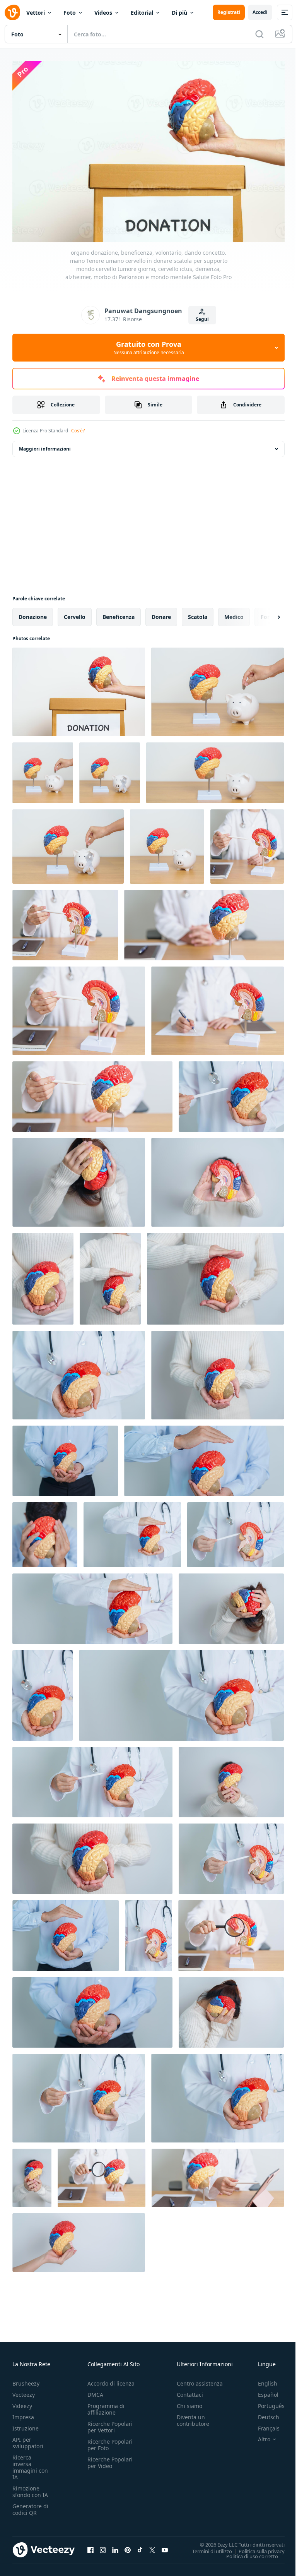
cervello (75, 613)
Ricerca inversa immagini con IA (30, 2463)
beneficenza (119, 613)
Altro (258, 2435)
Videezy (22, 2402)
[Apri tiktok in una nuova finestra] (140, 2546)
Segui (202, 319)
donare (161, 613)
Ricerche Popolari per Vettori (110, 2423)
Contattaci (190, 2391)
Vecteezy (24, 2391)
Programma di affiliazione (106, 2405)
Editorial (142, 13)
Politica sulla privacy (256, 2547)
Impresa (23, 2413)
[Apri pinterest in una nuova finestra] (128, 2546)
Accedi (260, 12)
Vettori (36, 13)
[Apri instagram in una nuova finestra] (103, 2546)
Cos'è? (78, 431)
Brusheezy (26, 2380)
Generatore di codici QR (30, 2506)
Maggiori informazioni (45, 445)
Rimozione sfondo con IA (30, 2488)
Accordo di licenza (111, 2380)
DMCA (95, 2391)
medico (234, 613)
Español (262, 2391)
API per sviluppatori (28, 2439)
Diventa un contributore (193, 2417)
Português (265, 2402)
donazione (33, 613)
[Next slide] (266, 613)
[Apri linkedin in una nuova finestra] (115, 2546)
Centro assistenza (200, 2380)
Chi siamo (189, 2402)
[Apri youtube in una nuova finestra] (165, 2546)
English (262, 2380)
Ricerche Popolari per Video (110, 2459)
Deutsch (263, 2413)
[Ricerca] (259, 34)
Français (263, 2424)
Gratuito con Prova (149, 348)
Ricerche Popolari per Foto (110, 2441)
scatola (198, 613)
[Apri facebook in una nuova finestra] (90, 2546)
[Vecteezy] (12, 12)
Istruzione (26, 2424)
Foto (70, 13)
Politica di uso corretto (246, 2552)
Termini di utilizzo (206, 2547)
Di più (179, 13)
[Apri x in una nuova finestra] (152, 2546)
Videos (103, 13)
